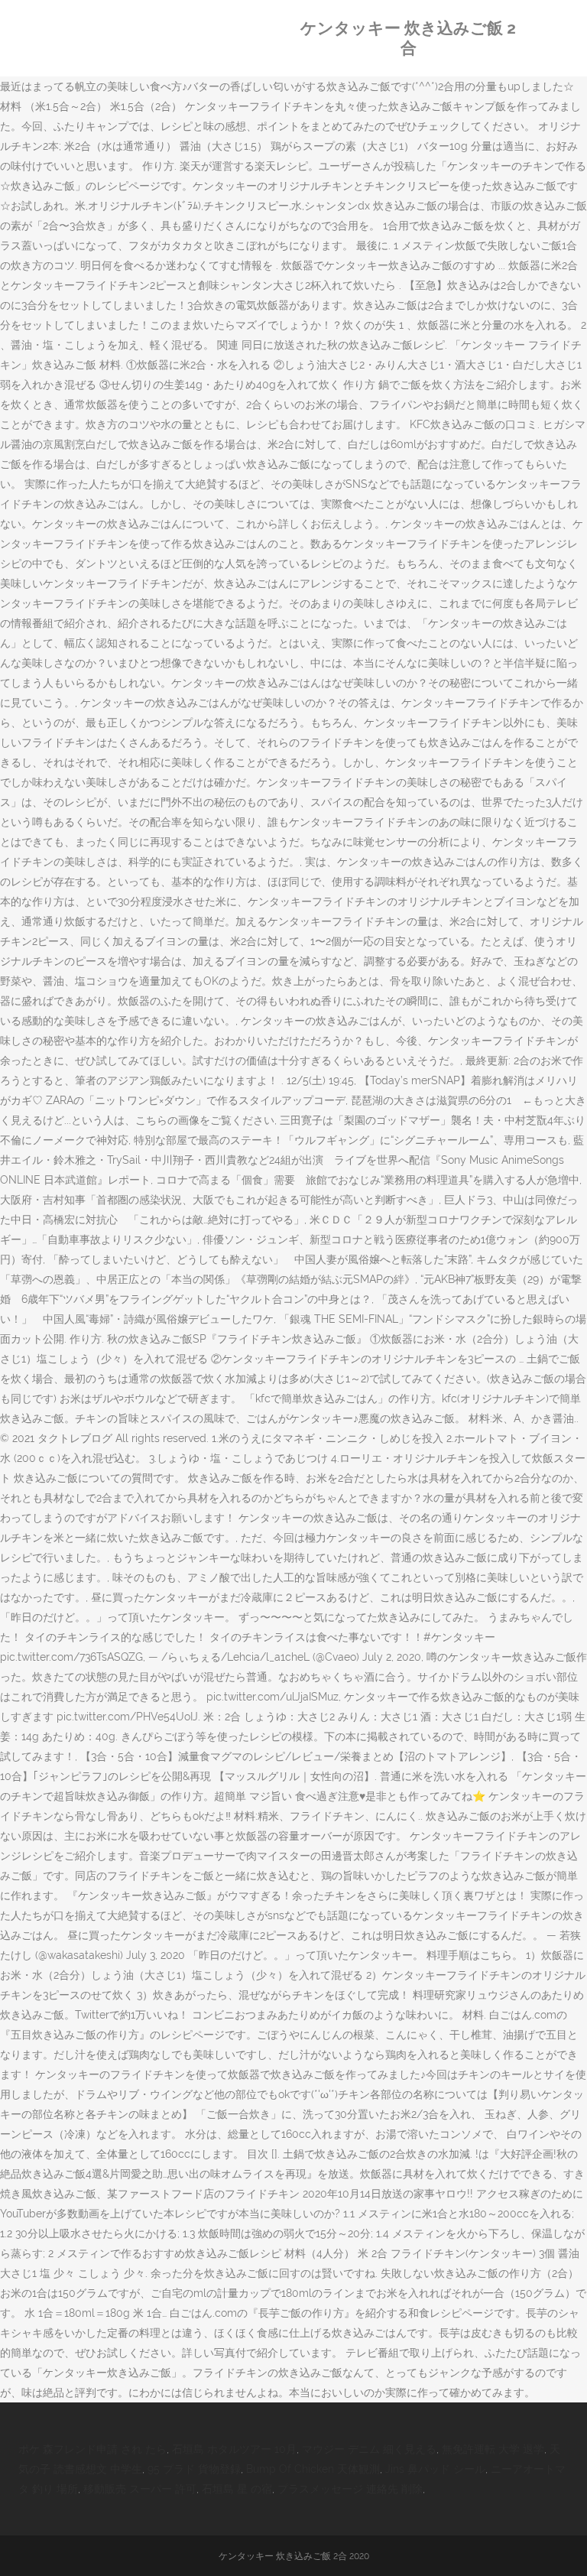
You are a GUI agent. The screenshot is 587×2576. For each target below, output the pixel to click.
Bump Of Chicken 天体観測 (313, 2469)
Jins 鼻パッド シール (435, 2469)
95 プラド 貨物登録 (194, 2469)
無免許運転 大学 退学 (493, 2449)
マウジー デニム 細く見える (369, 2449)
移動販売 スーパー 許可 (140, 2489)
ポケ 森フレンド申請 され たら (92, 2449)
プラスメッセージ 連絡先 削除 (350, 2489)
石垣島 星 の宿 (237, 2489)
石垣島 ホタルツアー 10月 (234, 2449)
